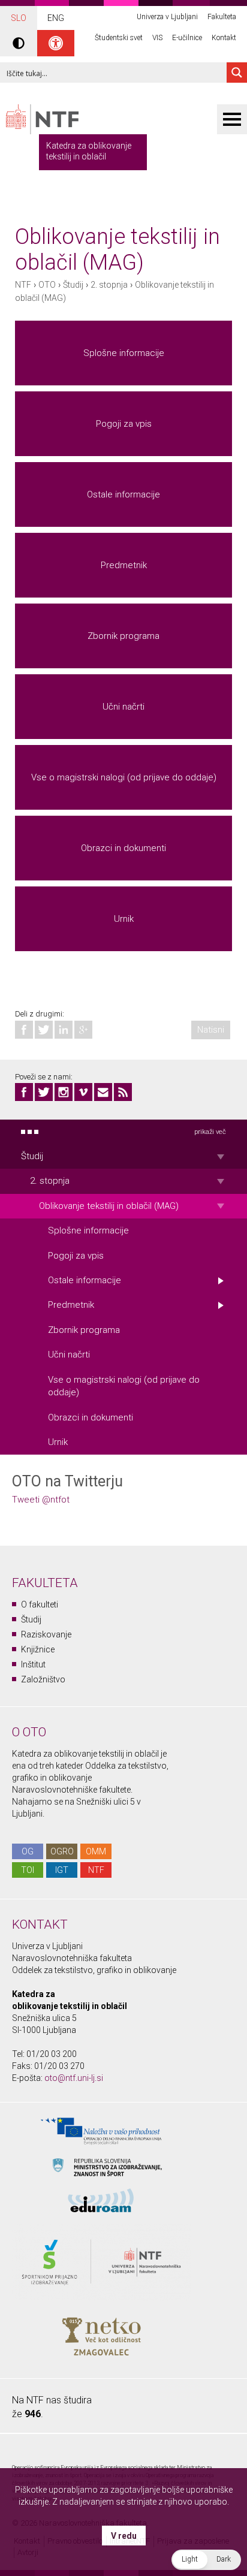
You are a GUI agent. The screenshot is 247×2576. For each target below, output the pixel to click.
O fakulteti (40, 1604)
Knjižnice (38, 1649)
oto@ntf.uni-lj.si (74, 2078)
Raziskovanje (46, 1634)
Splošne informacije (124, 353)
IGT (62, 1870)
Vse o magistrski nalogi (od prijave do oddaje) (124, 777)
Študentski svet (119, 38)
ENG (56, 18)
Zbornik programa (123, 636)
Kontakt (224, 38)
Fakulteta (222, 17)
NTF (23, 285)
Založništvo (43, 1679)
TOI (28, 1870)
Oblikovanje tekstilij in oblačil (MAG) (109, 1206)
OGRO (62, 1851)
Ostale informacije (123, 494)
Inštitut (33, 1664)
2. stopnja (109, 285)
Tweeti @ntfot (41, 1500)
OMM (96, 1851)
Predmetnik (124, 565)
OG (28, 1851)
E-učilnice (187, 38)
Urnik (124, 919)
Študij (73, 285)
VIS (157, 38)
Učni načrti (123, 707)
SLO (19, 18)
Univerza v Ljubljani (167, 17)
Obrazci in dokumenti (123, 848)
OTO (47, 285)
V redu (124, 2536)
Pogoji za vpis (124, 424)
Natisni (211, 1030)
